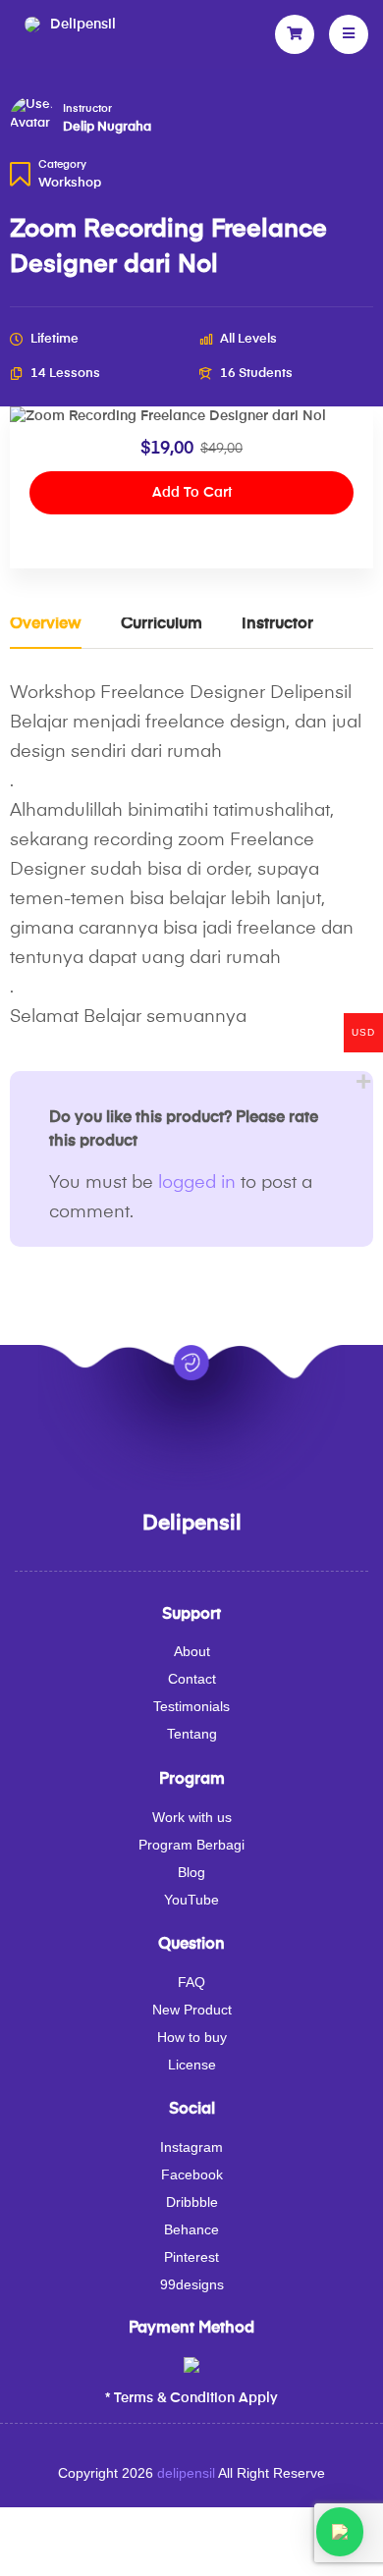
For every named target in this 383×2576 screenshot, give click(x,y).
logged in (197, 1183)
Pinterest (191, 2257)
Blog (191, 1872)
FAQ (191, 1982)
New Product (192, 2010)
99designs (192, 2284)
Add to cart (192, 493)
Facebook (192, 2174)
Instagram (191, 2147)
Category (62, 165)
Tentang (192, 1734)
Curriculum (162, 625)
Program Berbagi (191, 1845)
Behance (191, 2229)
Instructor (87, 109)
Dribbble (192, 2202)
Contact (192, 1679)
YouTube (191, 1900)
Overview (46, 625)
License (192, 2065)
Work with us (192, 1817)
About (192, 1651)
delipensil (186, 2473)
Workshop (70, 183)
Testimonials (191, 1706)
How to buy (192, 2037)
